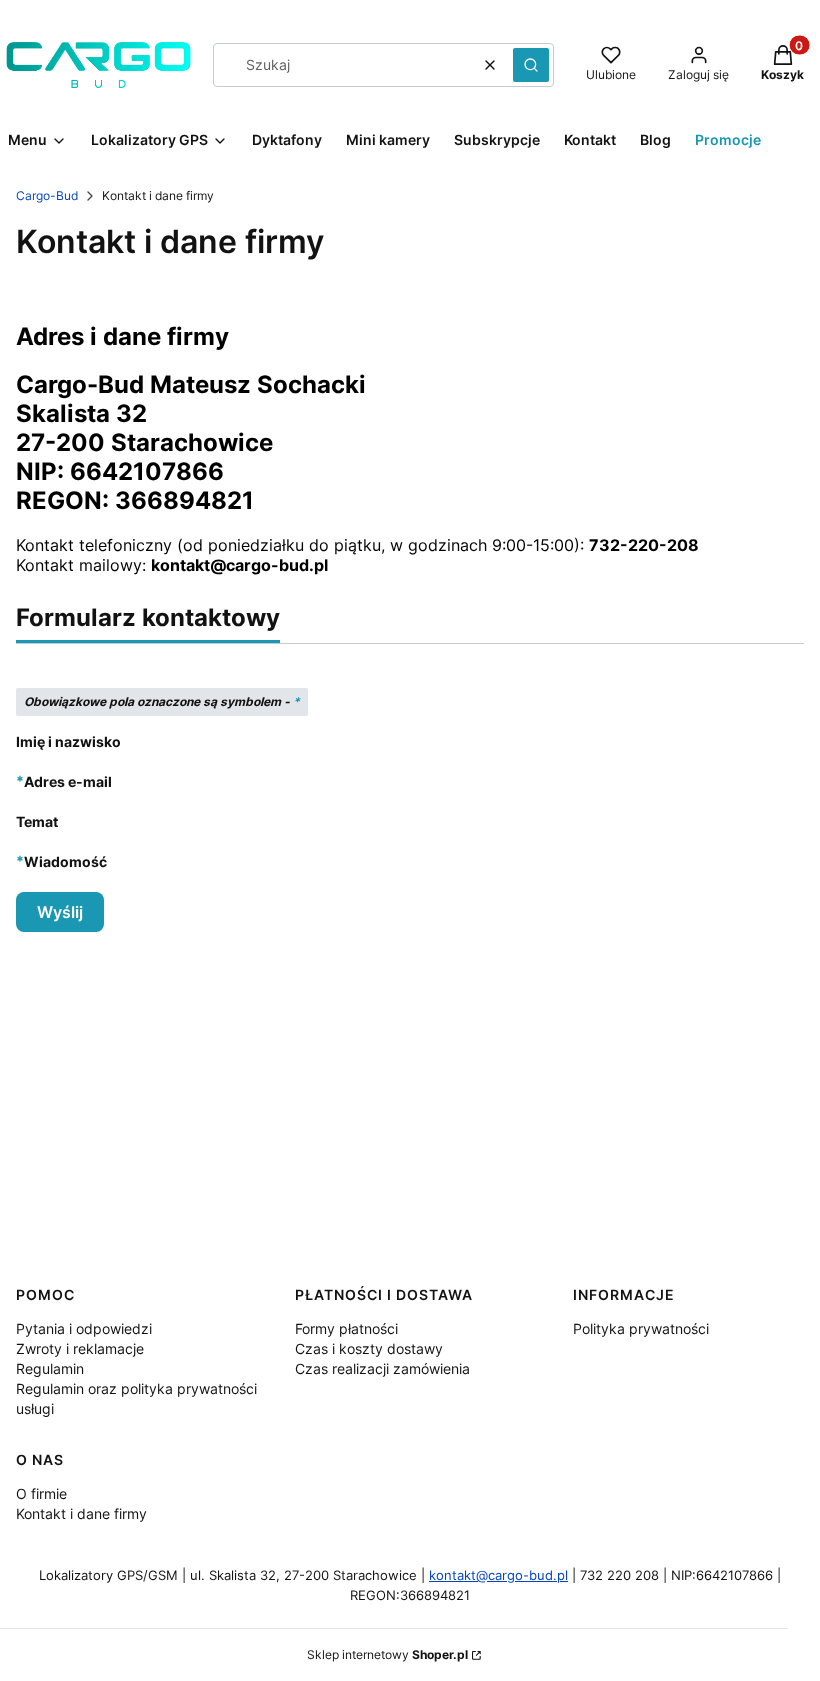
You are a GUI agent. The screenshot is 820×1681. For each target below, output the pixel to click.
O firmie (41, 1493)
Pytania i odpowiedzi (84, 1328)
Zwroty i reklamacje (80, 1348)
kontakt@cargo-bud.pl (498, 1575)
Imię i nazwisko (68, 741)
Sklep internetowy (387, 1654)
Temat (37, 821)
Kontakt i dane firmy (81, 1513)
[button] (531, 65)
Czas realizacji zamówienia (382, 1368)
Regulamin (50, 1368)
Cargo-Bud (47, 195)
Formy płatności (346, 1328)
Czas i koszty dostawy (369, 1348)
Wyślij (60, 912)
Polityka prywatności (641, 1328)
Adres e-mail (68, 781)
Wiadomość (65, 861)
